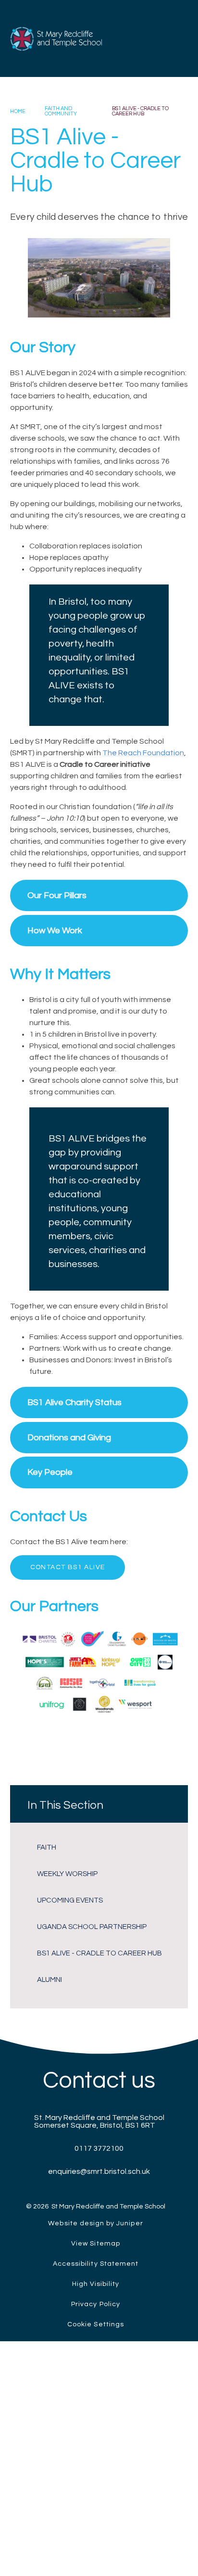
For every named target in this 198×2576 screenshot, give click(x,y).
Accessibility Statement (96, 2264)
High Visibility (96, 2284)
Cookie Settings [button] (96, 2324)
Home (18, 111)
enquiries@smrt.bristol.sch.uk (99, 2171)
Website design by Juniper (95, 2223)
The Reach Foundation (143, 753)
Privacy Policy (96, 2304)
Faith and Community (61, 111)
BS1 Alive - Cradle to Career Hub (140, 111)
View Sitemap (96, 2244)
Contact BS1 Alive (68, 1567)
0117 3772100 (99, 2148)
